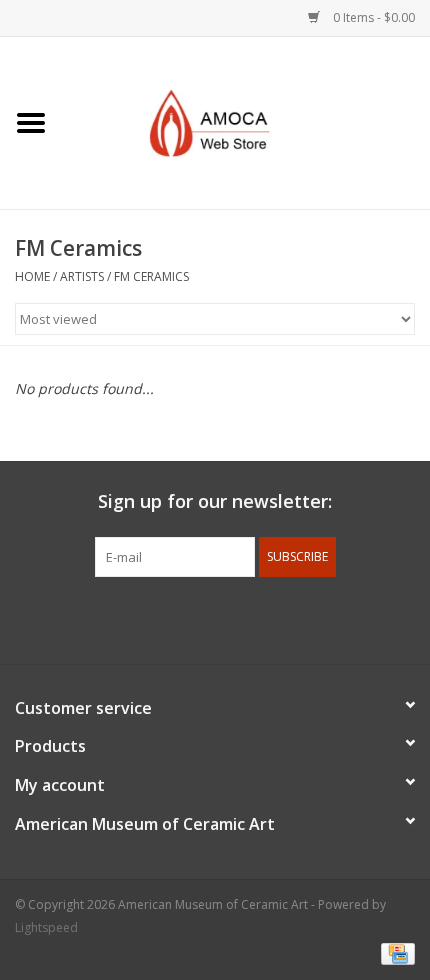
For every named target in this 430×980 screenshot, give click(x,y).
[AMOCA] (246, 121)
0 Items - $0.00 (372, 17)
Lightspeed (46, 927)
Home (32, 276)
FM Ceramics (151, 276)
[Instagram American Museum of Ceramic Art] (287, 618)
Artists (82, 276)
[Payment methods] (394, 952)
